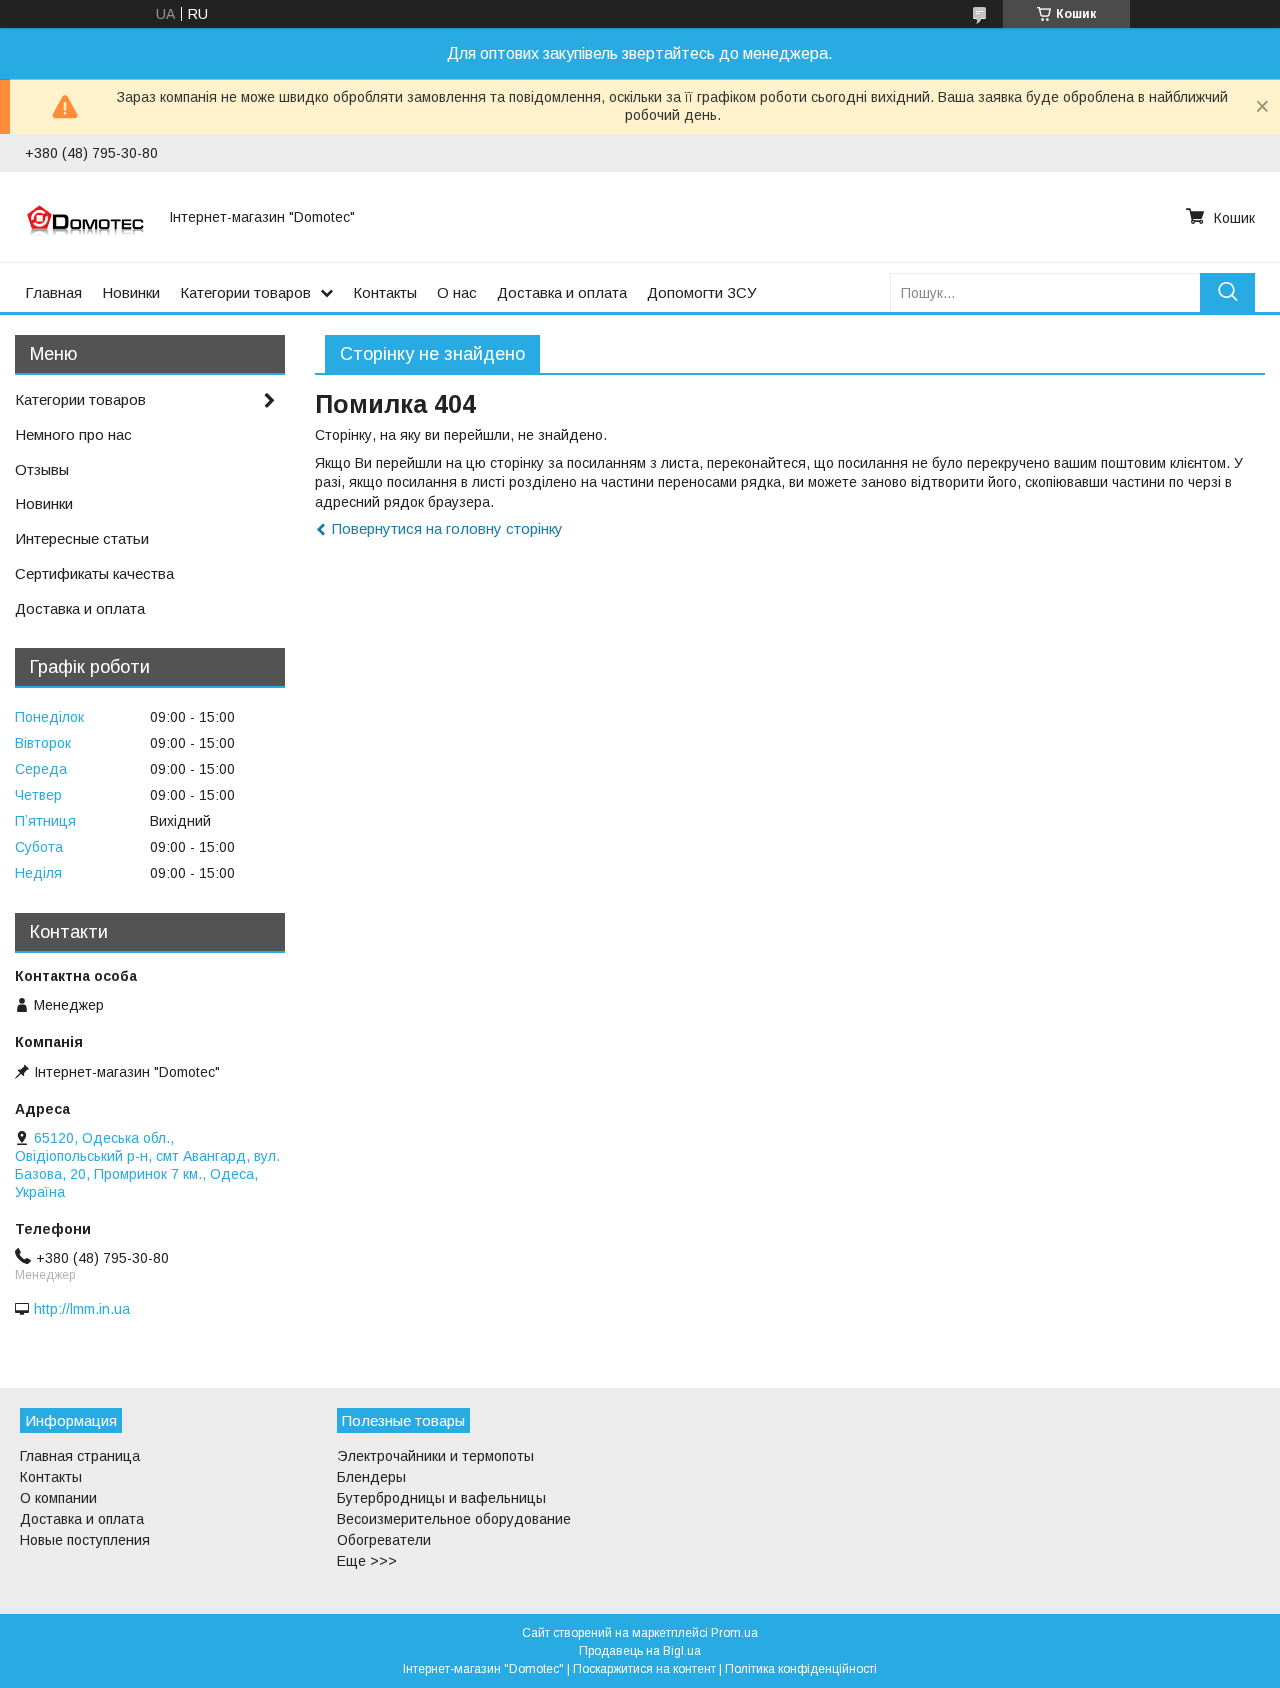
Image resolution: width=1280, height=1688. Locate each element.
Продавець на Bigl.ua (640, 1651)
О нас (457, 292)
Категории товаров (245, 292)
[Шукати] (1227, 292)
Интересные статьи (82, 538)
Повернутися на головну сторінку (447, 528)
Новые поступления (85, 1540)
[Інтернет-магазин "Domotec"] (85, 217)
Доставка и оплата (562, 292)
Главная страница (80, 1456)
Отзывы (42, 469)
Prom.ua (734, 1633)
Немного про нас (73, 434)
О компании (58, 1498)
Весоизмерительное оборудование (454, 1519)
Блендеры (371, 1477)
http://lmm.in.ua (82, 1309)
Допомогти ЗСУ (702, 292)
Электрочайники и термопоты (435, 1456)
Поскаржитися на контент (644, 1669)
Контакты (385, 292)
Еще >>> (367, 1561)
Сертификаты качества (94, 573)
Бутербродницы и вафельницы (441, 1498)
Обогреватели (384, 1540)
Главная (53, 292)
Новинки (131, 292)
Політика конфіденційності (801, 1669)
